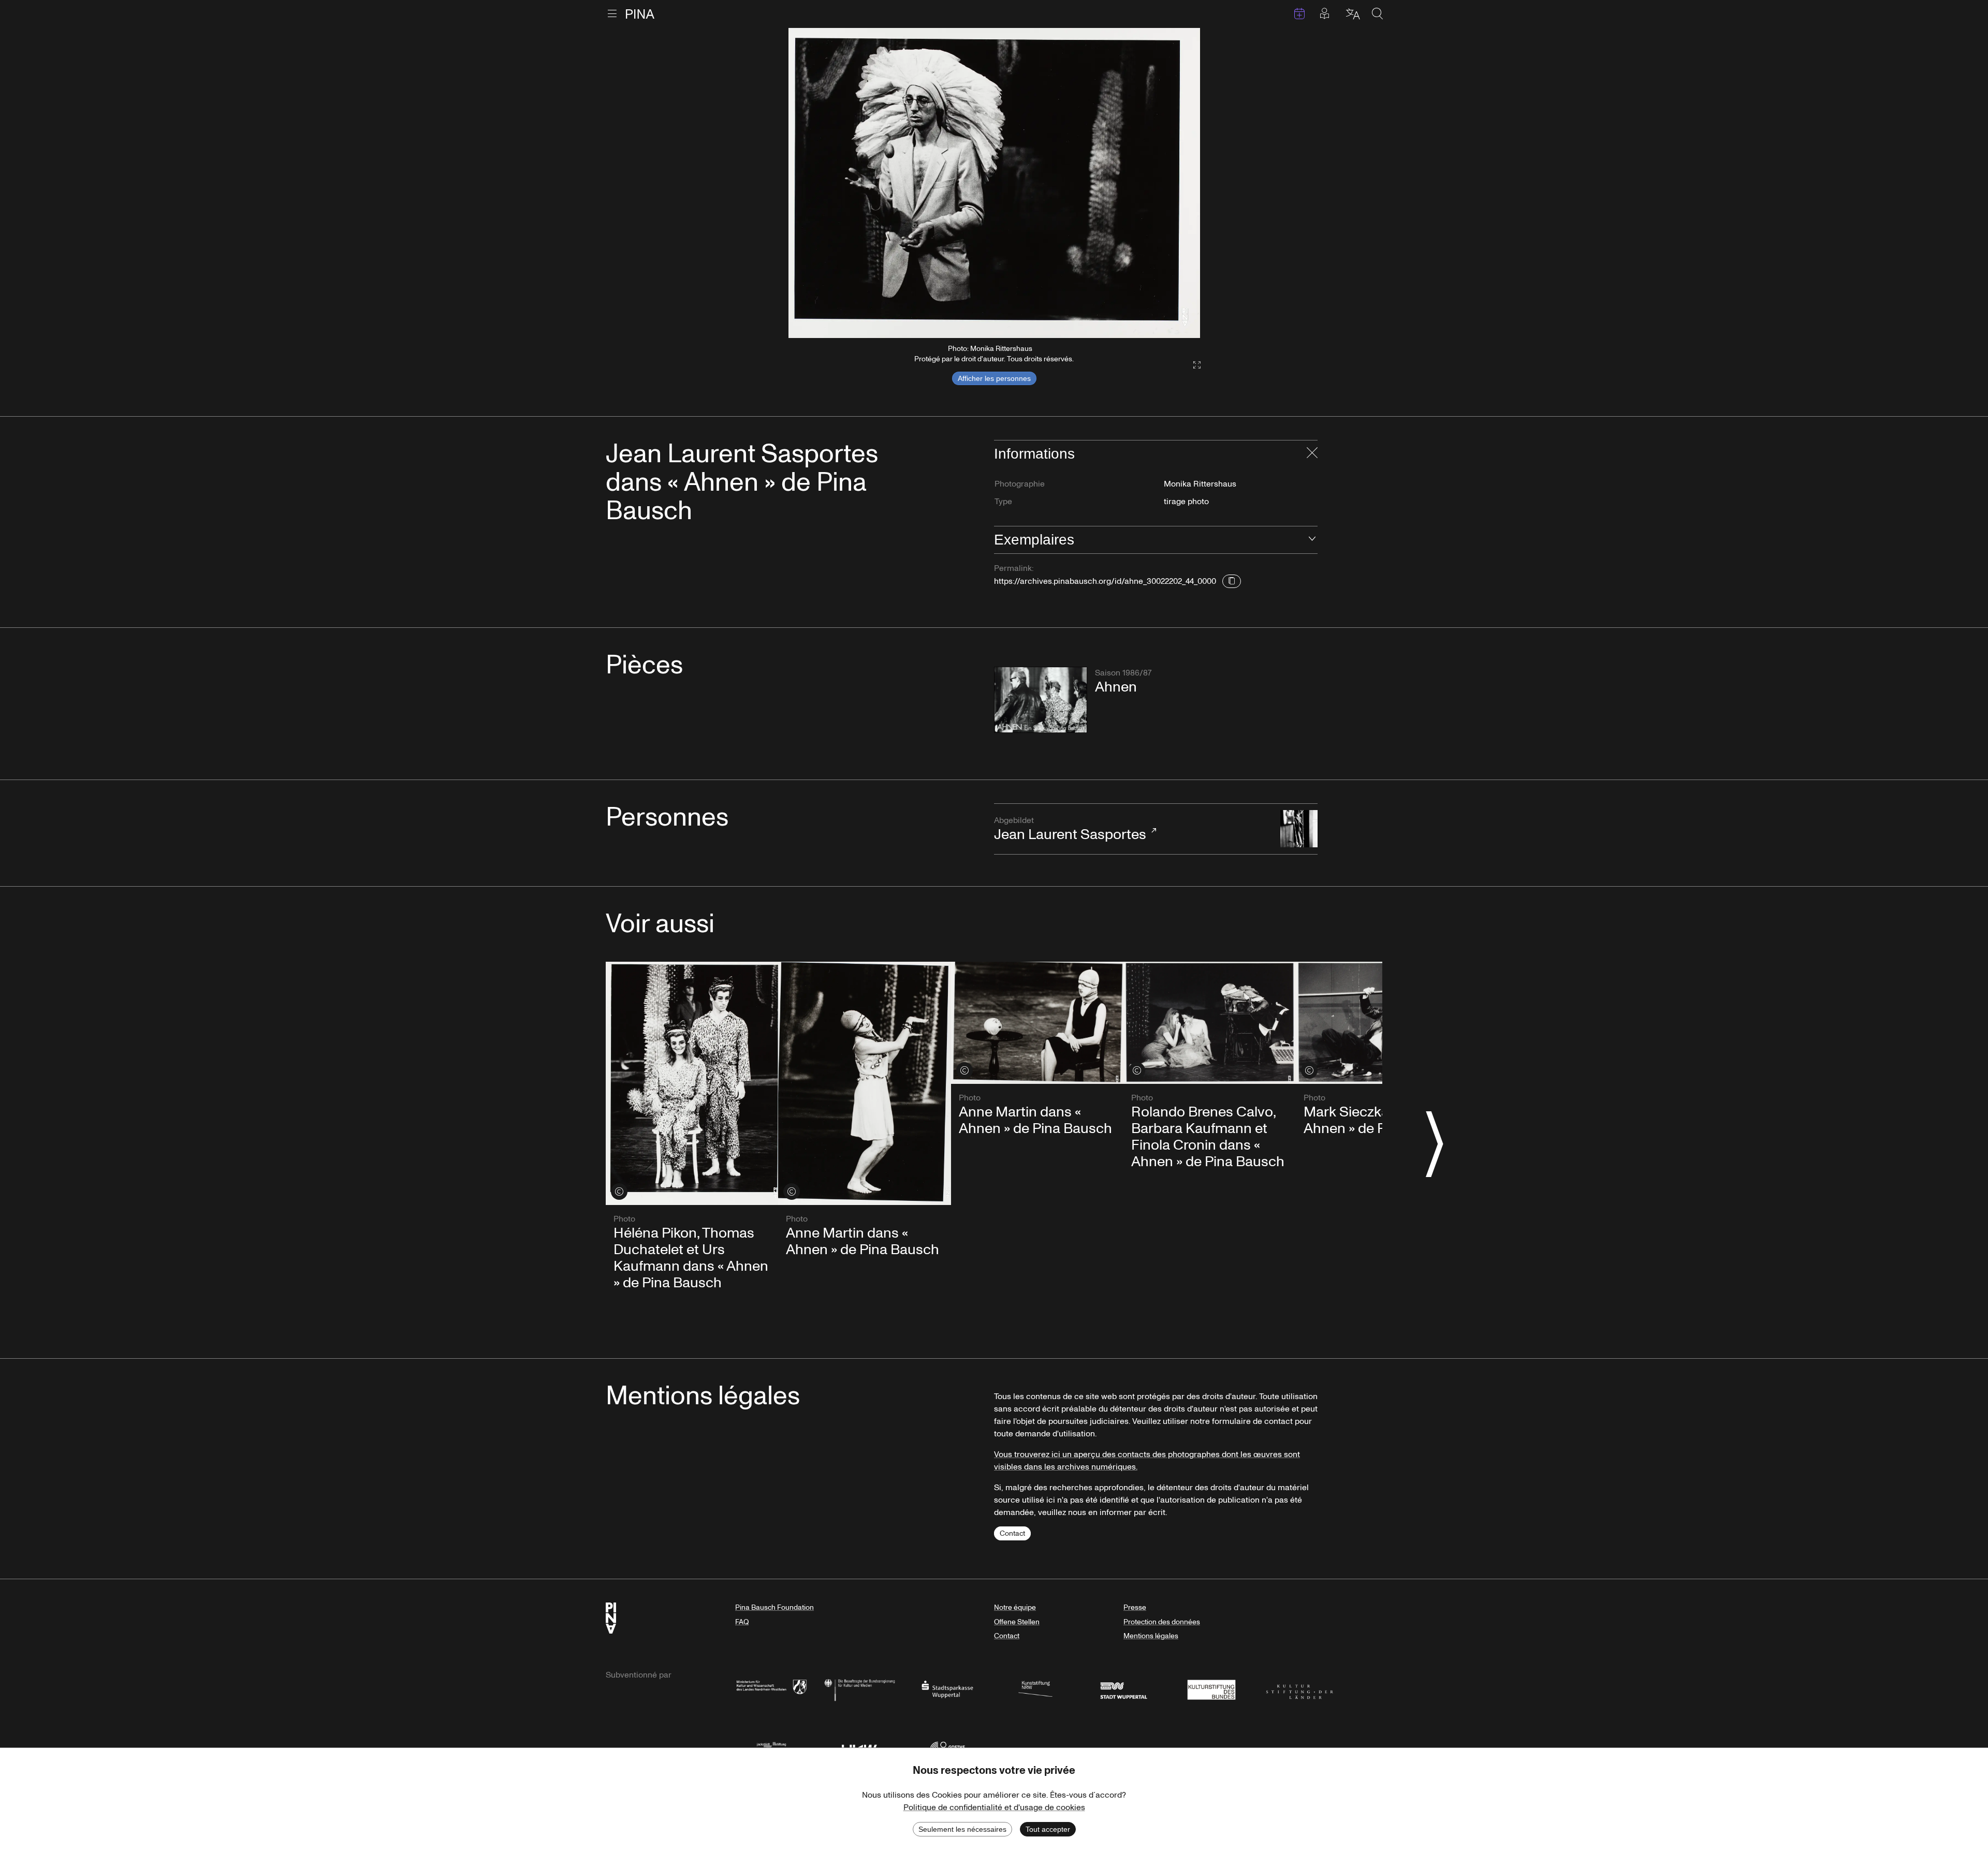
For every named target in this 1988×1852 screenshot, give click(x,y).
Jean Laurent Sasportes (1070, 830)
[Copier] (1232, 581)
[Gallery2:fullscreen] (1192, 365)
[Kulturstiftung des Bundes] (1211, 1689)
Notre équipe (1015, 1607)
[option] (994, 183)
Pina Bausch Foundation (774, 1607)
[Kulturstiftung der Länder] (1299, 1689)
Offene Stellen (1017, 1622)
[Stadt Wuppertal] (1123, 1689)
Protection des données (1162, 1622)
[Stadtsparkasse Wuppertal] (947, 1689)
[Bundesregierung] (859, 1689)
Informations (1034, 454)
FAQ (742, 1622)
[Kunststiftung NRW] (1035, 1689)
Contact (1012, 1533)
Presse (1135, 1607)
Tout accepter (1048, 1829)
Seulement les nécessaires (962, 1829)
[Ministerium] (771, 1689)
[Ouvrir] (1312, 540)
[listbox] (994, 183)
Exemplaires (1034, 540)
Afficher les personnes (994, 378)
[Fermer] (1312, 454)
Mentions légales (1151, 1636)
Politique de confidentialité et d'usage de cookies (994, 1807)
